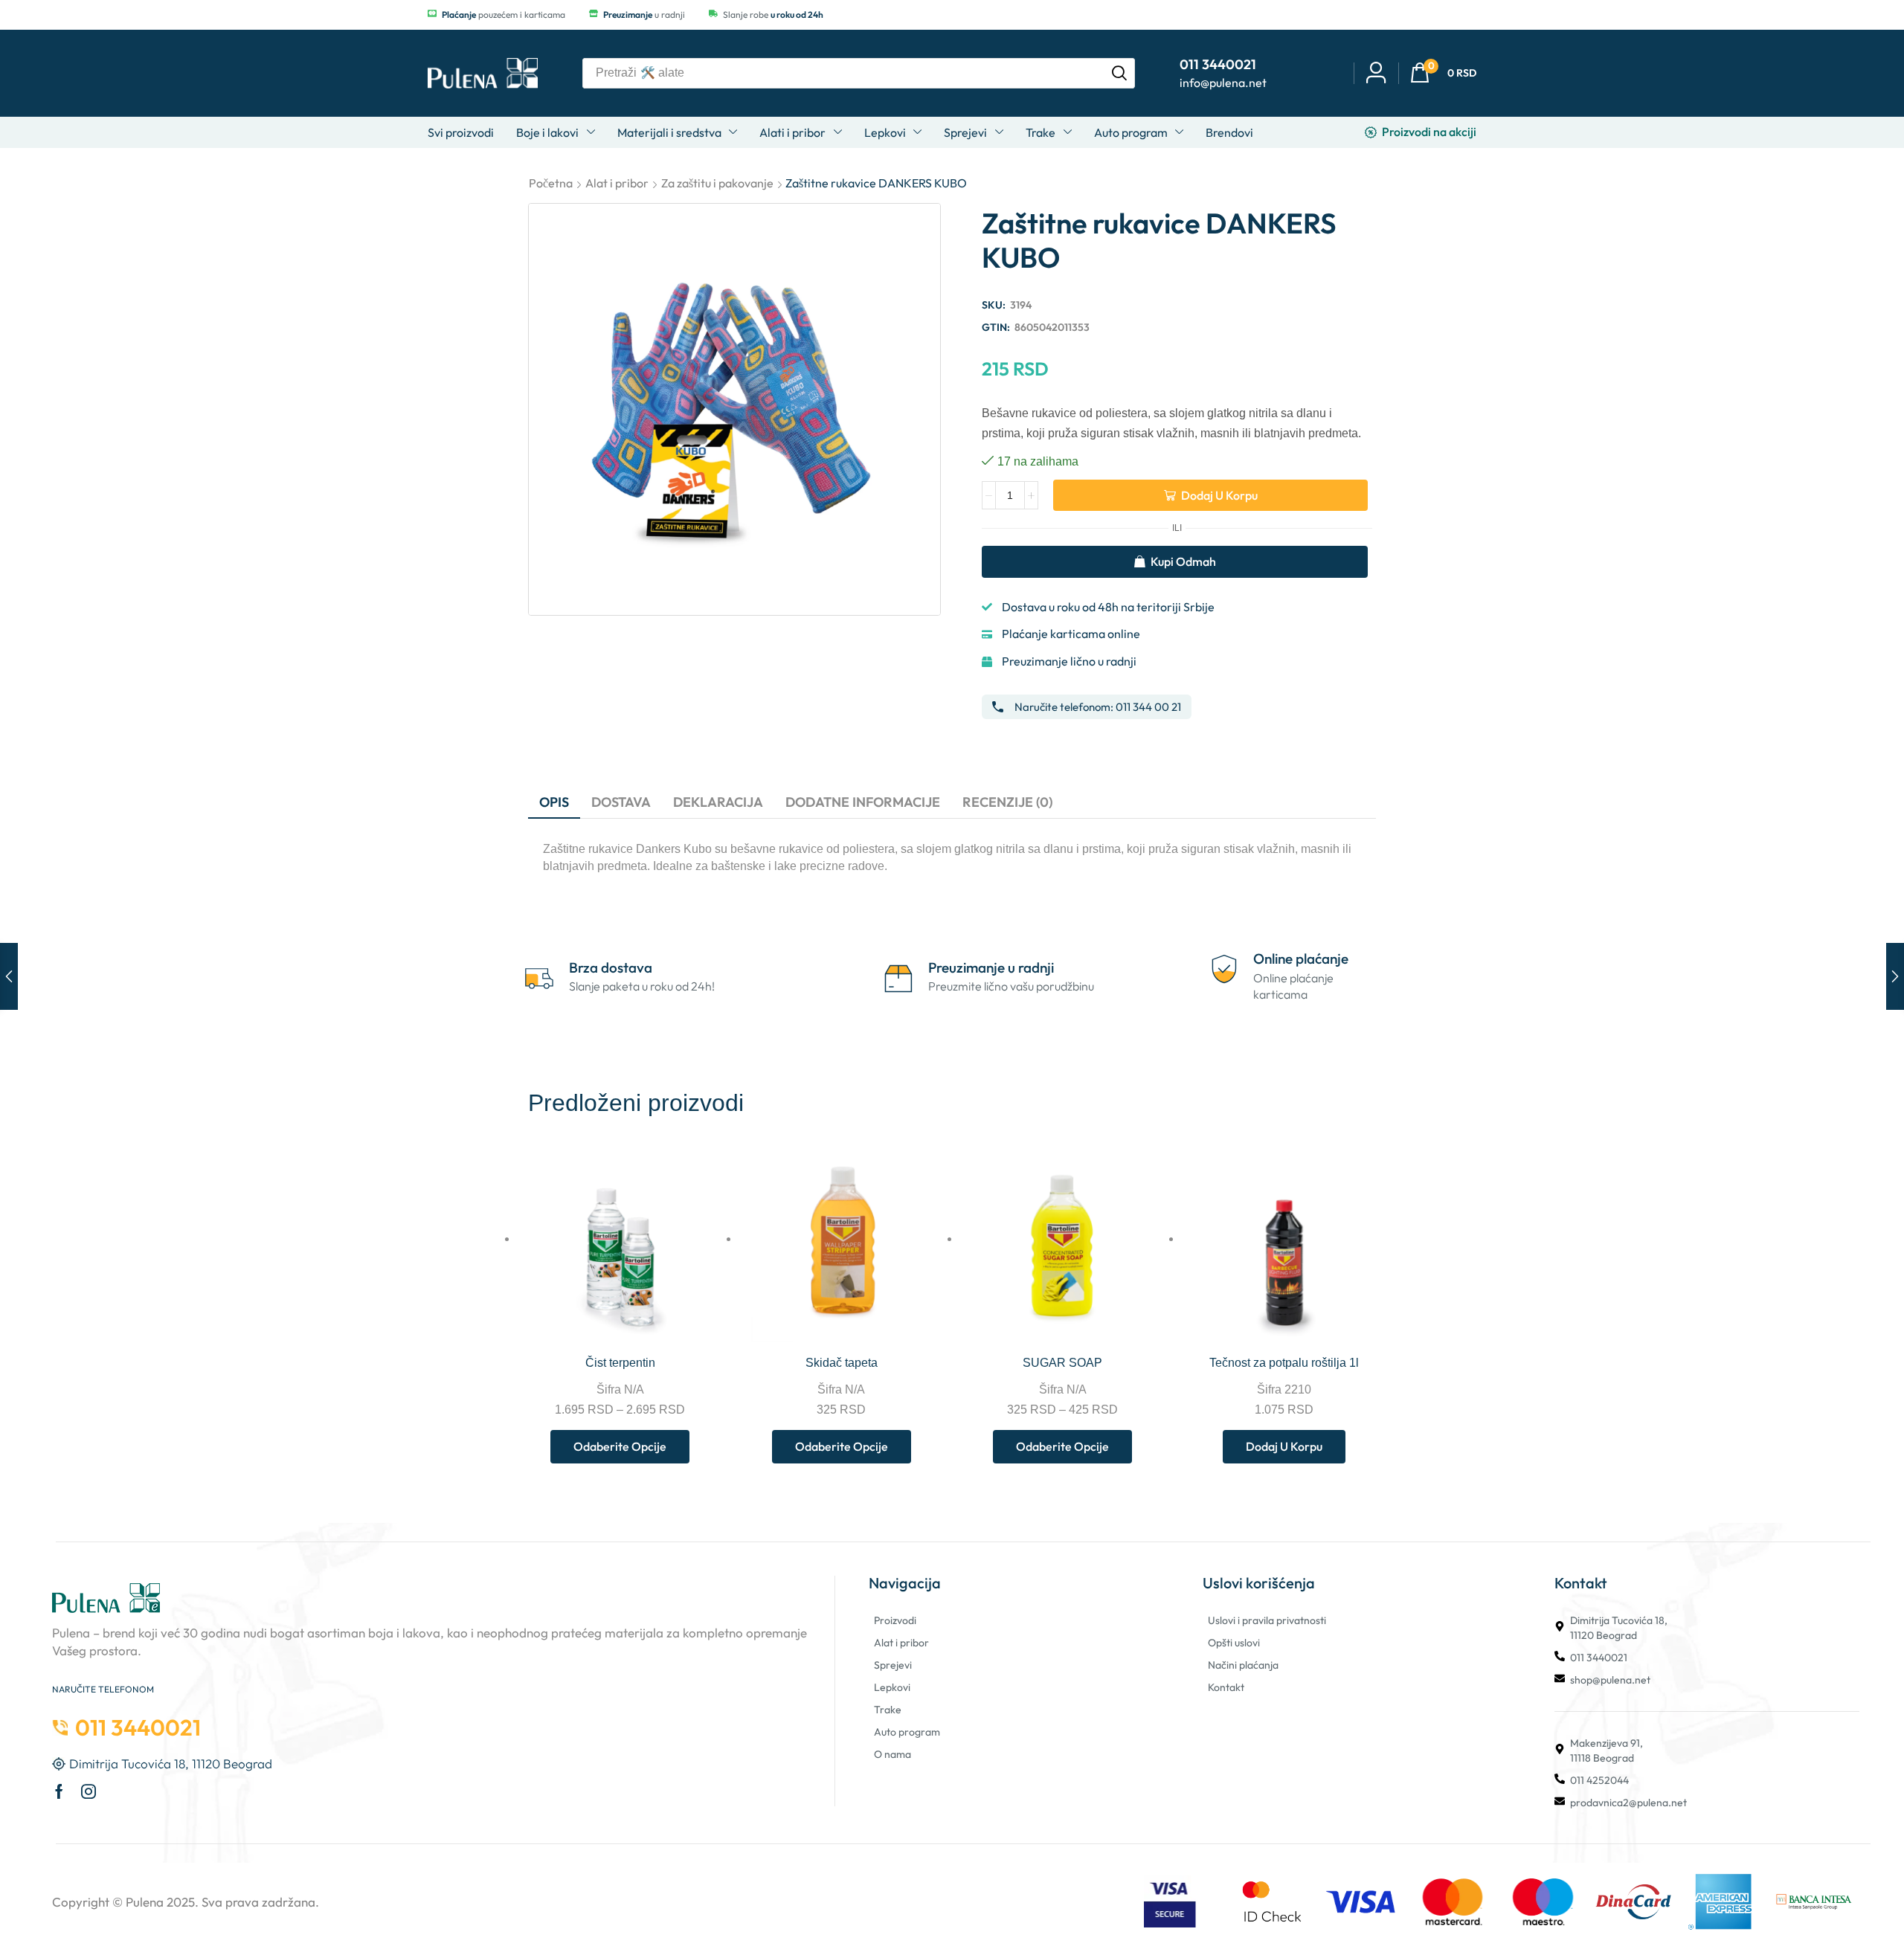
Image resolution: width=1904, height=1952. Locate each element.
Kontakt (1226, 1687)
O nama (892, 1754)
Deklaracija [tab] (718, 802)
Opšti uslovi (1234, 1643)
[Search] (1119, 73)
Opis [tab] (554, 802)
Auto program (907, 1732)
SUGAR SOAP (1062, 1363)
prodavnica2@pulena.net (1628, 1803)
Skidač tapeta (842, 1363)
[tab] (554, 802)
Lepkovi (892, 1687)
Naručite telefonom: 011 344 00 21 (1098, 707)
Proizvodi (895, 1620)
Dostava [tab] (621, 802)
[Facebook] (59, 1791)
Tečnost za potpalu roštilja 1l (1284, 1363)
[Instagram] (89, 1791)
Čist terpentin (620, 1363)
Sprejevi (893, 1665)
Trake (888, 1710)
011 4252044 (1599, 1780)
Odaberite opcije (695, 1311)
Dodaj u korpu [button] (1359, 1311)
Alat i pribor (617, 183)
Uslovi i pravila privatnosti (1267, 1620)
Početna (551, 183)
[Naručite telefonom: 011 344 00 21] (998, 707)
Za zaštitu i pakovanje (717, 183)
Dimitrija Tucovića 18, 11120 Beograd (1619, 1628)
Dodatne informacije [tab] (863, 802)
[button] (1443, 73)
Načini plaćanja (1243, 1665)
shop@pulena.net (1610, 1680)
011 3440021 (1599, 1658)
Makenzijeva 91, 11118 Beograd (1606, 1750)
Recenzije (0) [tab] (1007, 802)
